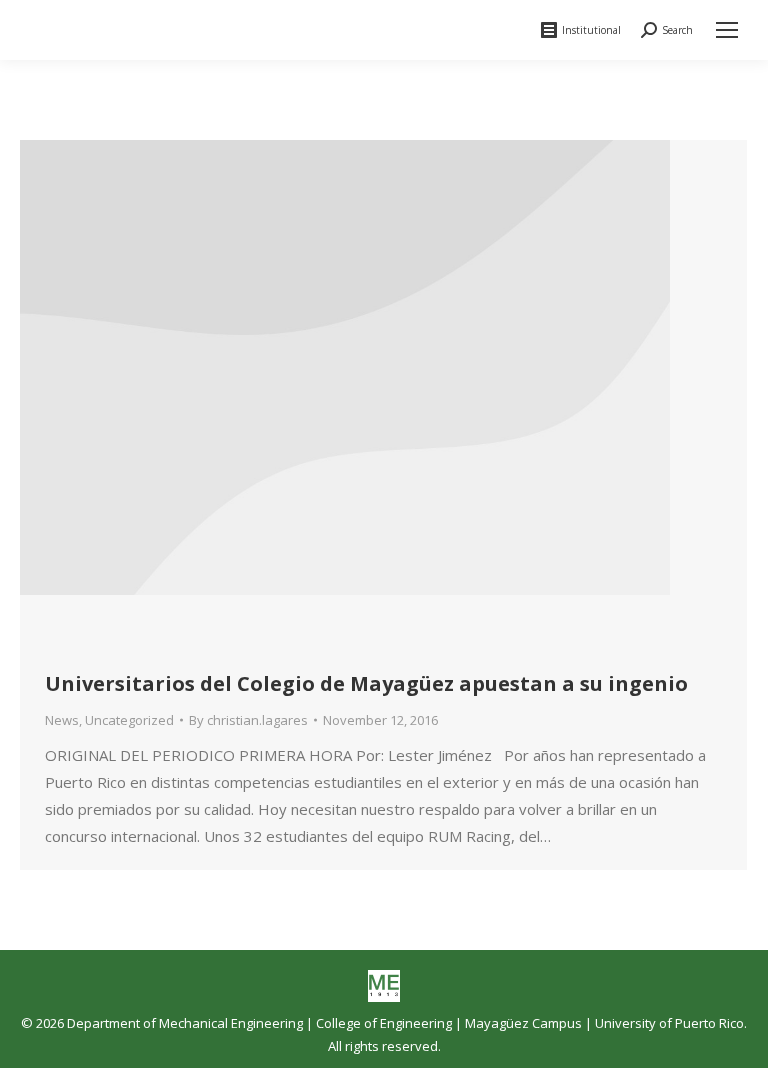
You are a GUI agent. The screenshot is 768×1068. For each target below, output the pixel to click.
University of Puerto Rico (669, 1023)
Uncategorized (129, 720)
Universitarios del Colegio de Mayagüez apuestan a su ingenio (366, 683)
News (62, 720)
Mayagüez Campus (523, 1023)
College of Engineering (384, 1023)
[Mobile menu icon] (727, 30)
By (248, 720)
